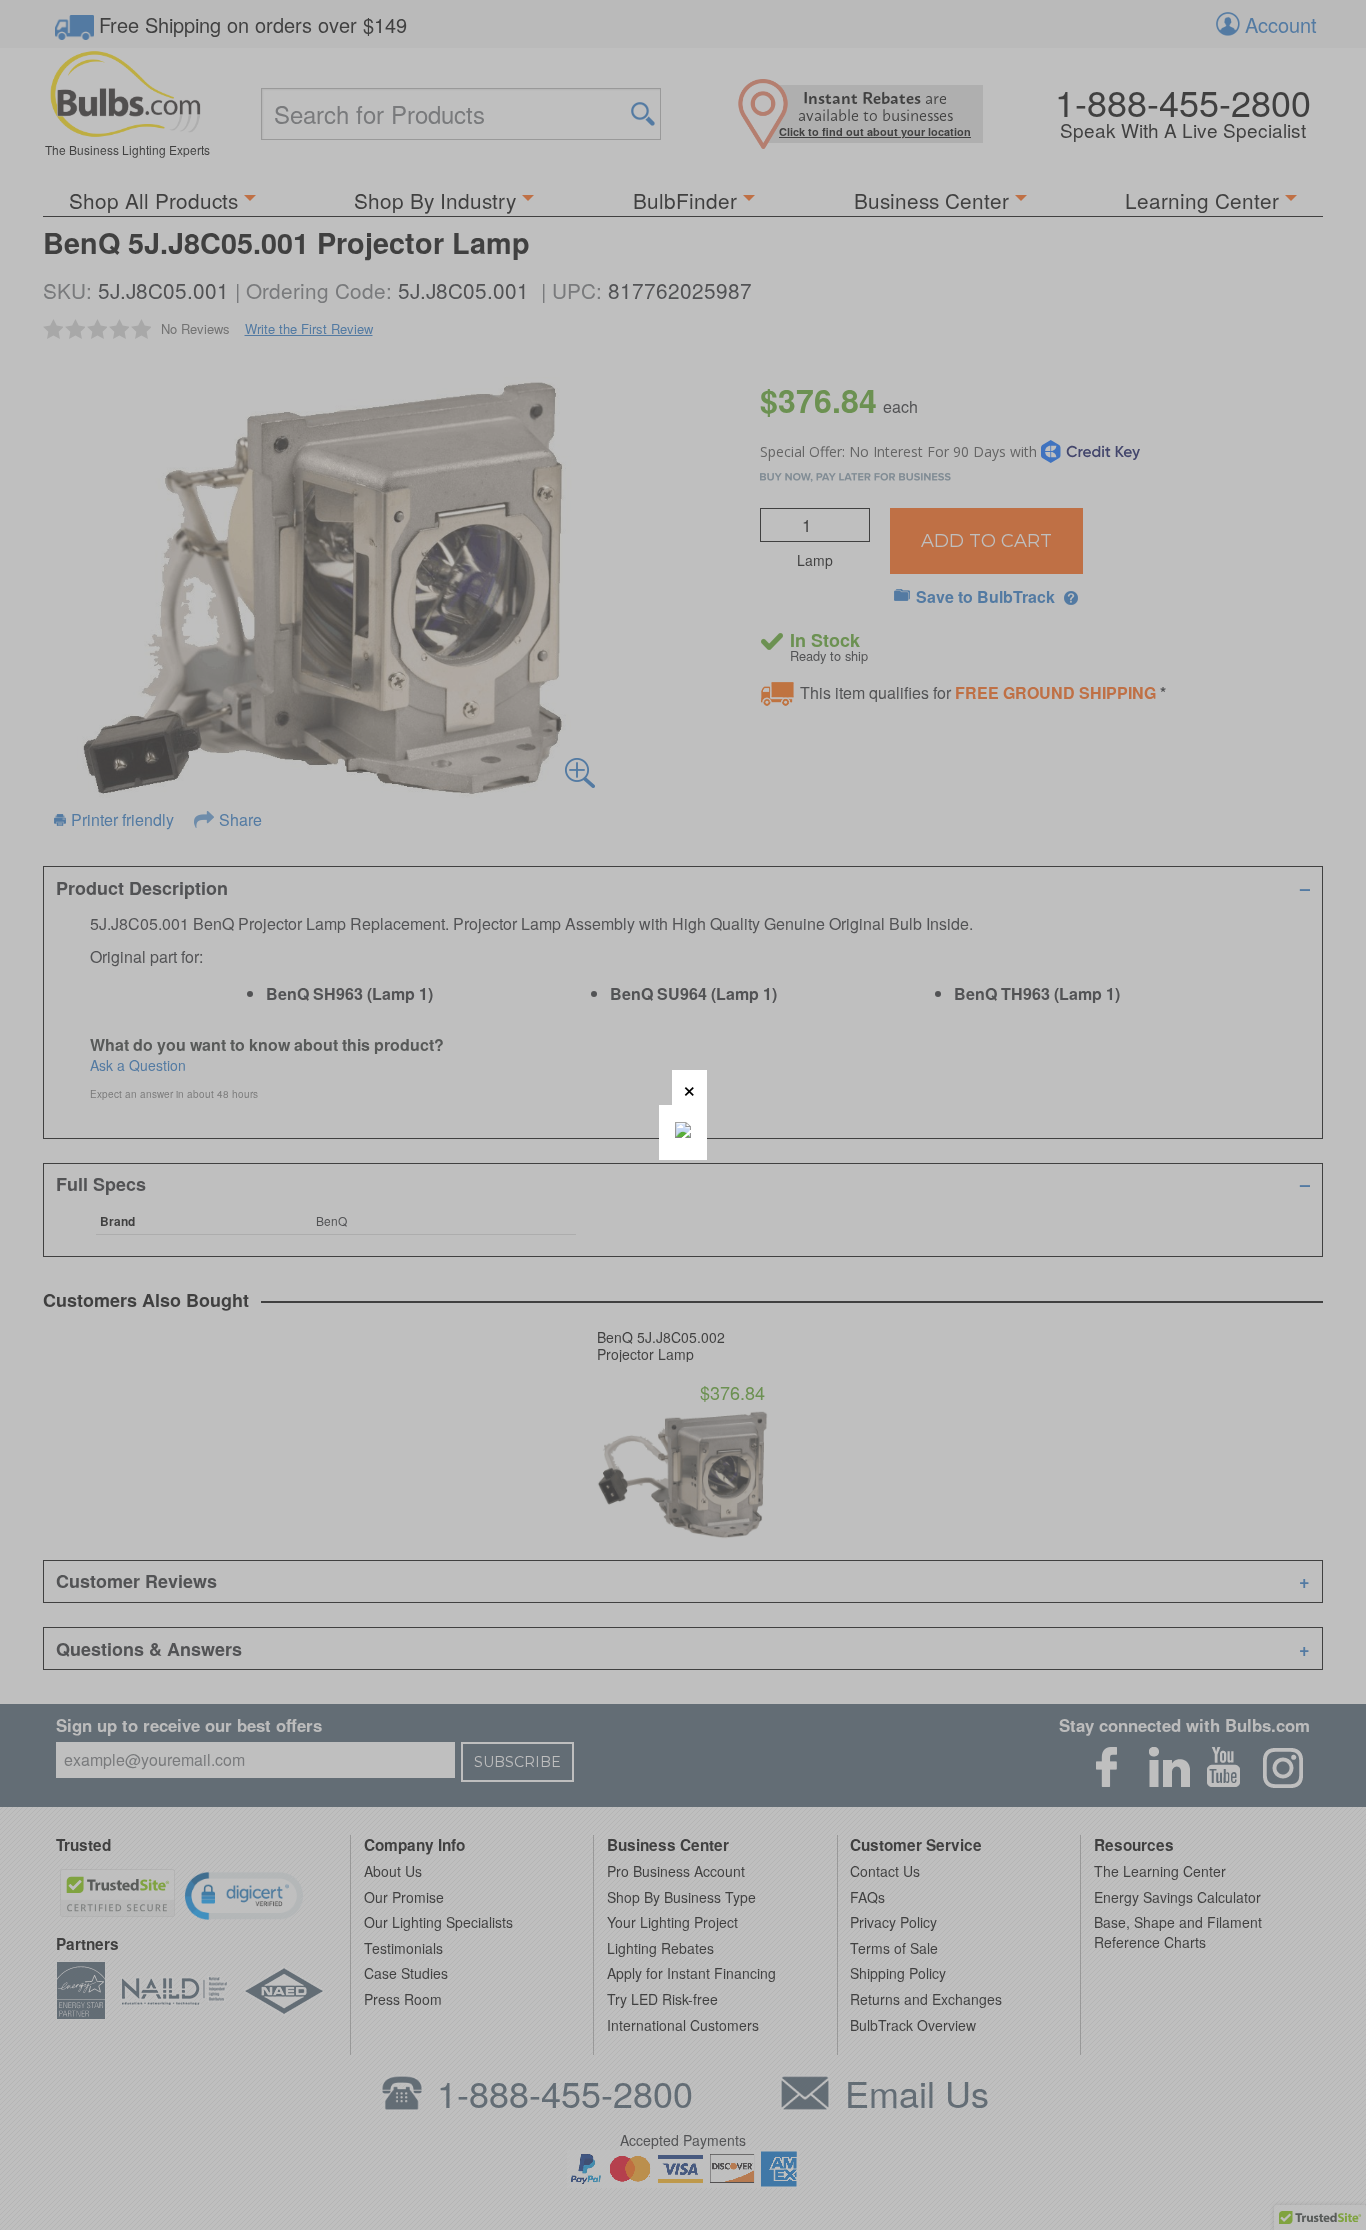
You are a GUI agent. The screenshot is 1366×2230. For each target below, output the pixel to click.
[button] (689, 1087)
